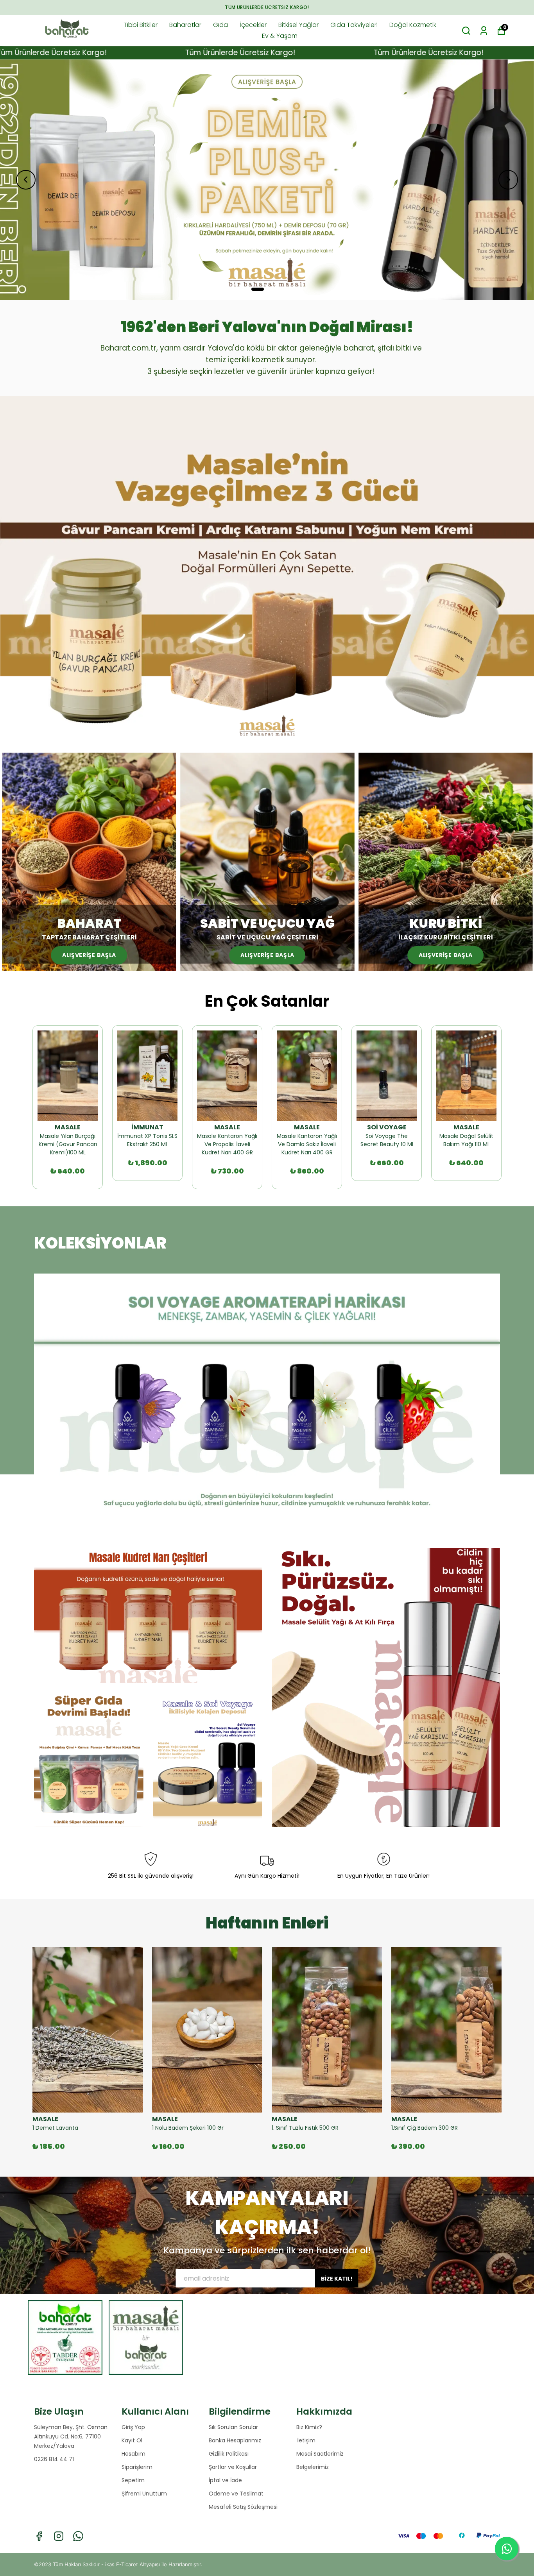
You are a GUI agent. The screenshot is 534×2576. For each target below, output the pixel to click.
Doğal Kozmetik (413, 25)
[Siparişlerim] (484, 31)
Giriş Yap (133, 2427)
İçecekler (253, 25)
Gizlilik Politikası (229, 2454)
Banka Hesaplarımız (235, 2440)
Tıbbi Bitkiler (141, 25)
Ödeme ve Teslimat (236, 2494)
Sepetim (133, 2480)
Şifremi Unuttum (144, 2494)
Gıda (220, 25)
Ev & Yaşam (280, 36)
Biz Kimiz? (309, 2427)
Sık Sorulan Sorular (233, 2427)
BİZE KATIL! (337, 2278)
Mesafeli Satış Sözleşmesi (243, 2507)
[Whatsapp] (78, 2536)
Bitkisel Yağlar (298, 25)
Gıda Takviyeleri (354, 25)
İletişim (306, 2440)
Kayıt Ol (132, 2440)
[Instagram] (59, 2536)
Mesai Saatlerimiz (320, 2454)
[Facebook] (39, 2536)
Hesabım (133, 2454)
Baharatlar (185, 25)
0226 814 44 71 (54, 2459)
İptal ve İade (225, 2480)
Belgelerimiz (313, 2467)
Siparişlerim (137, 2467)
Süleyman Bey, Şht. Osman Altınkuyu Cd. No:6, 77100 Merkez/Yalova (71, 2436)
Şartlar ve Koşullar (233, 2467)
